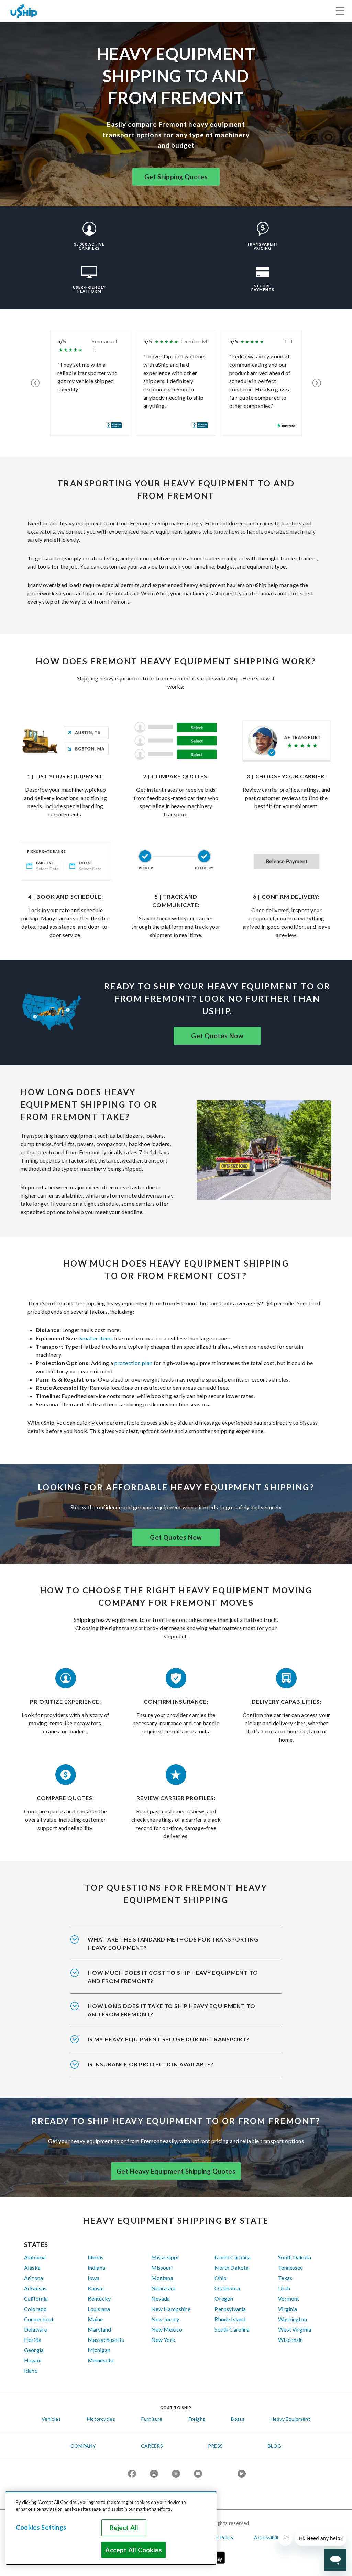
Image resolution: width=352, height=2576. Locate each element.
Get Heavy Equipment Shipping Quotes (176, 2171)
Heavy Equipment (290, 2419)
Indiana (96, 2268)
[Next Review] (317, 383)
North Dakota (232, 2268)
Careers (152, 2446)
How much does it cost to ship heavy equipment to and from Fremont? (173, 1977)
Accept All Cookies (133, 2550)
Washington (293, 2319)
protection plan (134, 1363)
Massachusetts (106, 2340)
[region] (111, 2528)
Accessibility (268, 2537)
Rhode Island (230, 2319)
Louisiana (99, 2309)
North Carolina (233, 2257)
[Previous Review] (35, 383)
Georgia (34, 2350)
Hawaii (33, 2360)
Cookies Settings (41, 2527)
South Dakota (295, 2257)
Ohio (221, 2278)
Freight (197, 2419)
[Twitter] (176, 2474)
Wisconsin (290, 2340)
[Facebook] (132, 2474)
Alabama (35, 2257)
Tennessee (290, 2268)
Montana (162, 2278)
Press (216, 2446)
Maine (95, 2319)
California (36, 2298)
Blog (275, 2446)
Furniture (152, 2419)
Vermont (289, 2298)
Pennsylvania (230, 2309)
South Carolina (232, 2329)
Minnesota (101, 2360)
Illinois (96, 2257)
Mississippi (165, 2257)
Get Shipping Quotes (176, 177)
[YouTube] (198, 2474)
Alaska (32, 2268)
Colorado (35, 2309)
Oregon (224, 2298)
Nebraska (163, 2288)
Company (83, 2446)
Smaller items (96, 1338)
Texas (285, 2278)
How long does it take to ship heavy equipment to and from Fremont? (171, 2010)
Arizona (34, 2278)
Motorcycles (101, 2419)
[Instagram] (154, 2474)
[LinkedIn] (242, 2474)
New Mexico (167, 2329)
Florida (33, 2340)
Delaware (36, 2329)
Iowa (94, 2278)
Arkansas (35, 2288)
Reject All (124, 2528)
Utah (284, 2288)
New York (163, 2340)
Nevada (161, 2298)
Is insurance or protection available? (151, 2064)
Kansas (96, 2288)
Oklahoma (227, 2288)
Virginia (288, 2309)
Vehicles (51, 2419)
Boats (238, 2419)
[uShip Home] (24, 11)
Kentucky (99, 2298)
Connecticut (39, 2319)
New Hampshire (171, 2309)
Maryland (99, 2329)
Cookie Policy (218, 2537)
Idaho (31, 2371)
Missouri (162, 2268)
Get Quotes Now (217, 1036)
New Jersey (165, 2319)
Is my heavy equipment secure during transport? (169, 2039)
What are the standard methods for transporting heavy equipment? (173, 1943)
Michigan (99, 2350)
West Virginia (295, 2329)
